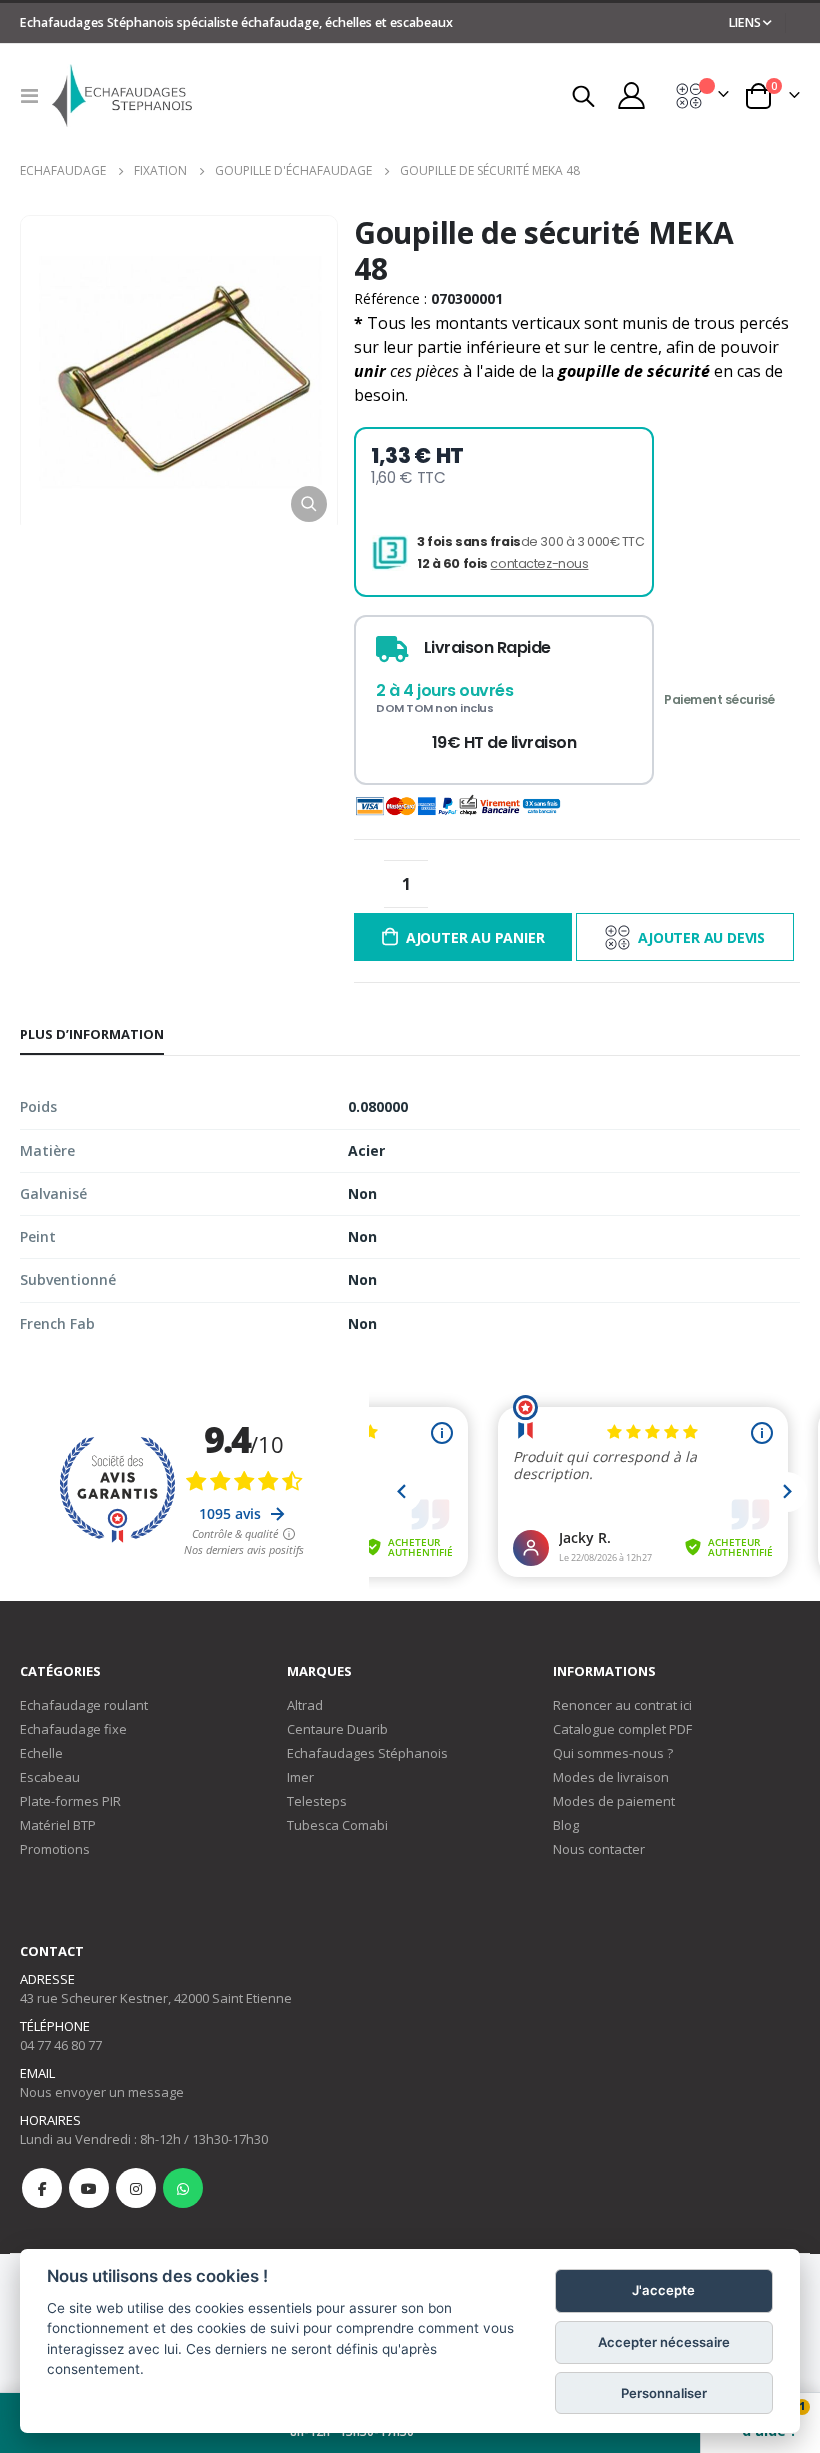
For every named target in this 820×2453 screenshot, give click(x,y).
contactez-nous (539, 563)
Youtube (89, 2188)
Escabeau (50, 1777)
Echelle (41, 1753)
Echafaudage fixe (73, 1729)
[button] (309, 504)
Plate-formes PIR (70, 1801)
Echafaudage (63, 170)
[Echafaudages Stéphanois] (122, 95)
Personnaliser (664, 2393)
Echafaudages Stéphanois (367, 1753)
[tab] (92, 1035)
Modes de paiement (614, 1801)
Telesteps (317, 1801)
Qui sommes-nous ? (613, 1753)
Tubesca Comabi (337, 1825)
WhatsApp (183, 2188)
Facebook (42, 2188)
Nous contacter (599, 1849)
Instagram (136, 2188)
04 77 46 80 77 (61, 2045)
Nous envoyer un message (102, 2092)
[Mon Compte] (631, 95)
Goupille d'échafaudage (293, 170)
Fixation (160, 170)
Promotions (55, 1849)
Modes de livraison (611, 1777)
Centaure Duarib (337, 1729)
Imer (300, 1777)
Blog (566, 1825)
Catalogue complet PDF (622, 1729)
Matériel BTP (58, 1825)
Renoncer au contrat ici (622, 1705)
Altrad (305, 1705)
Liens (745, 22)
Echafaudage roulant (84, 1705)
